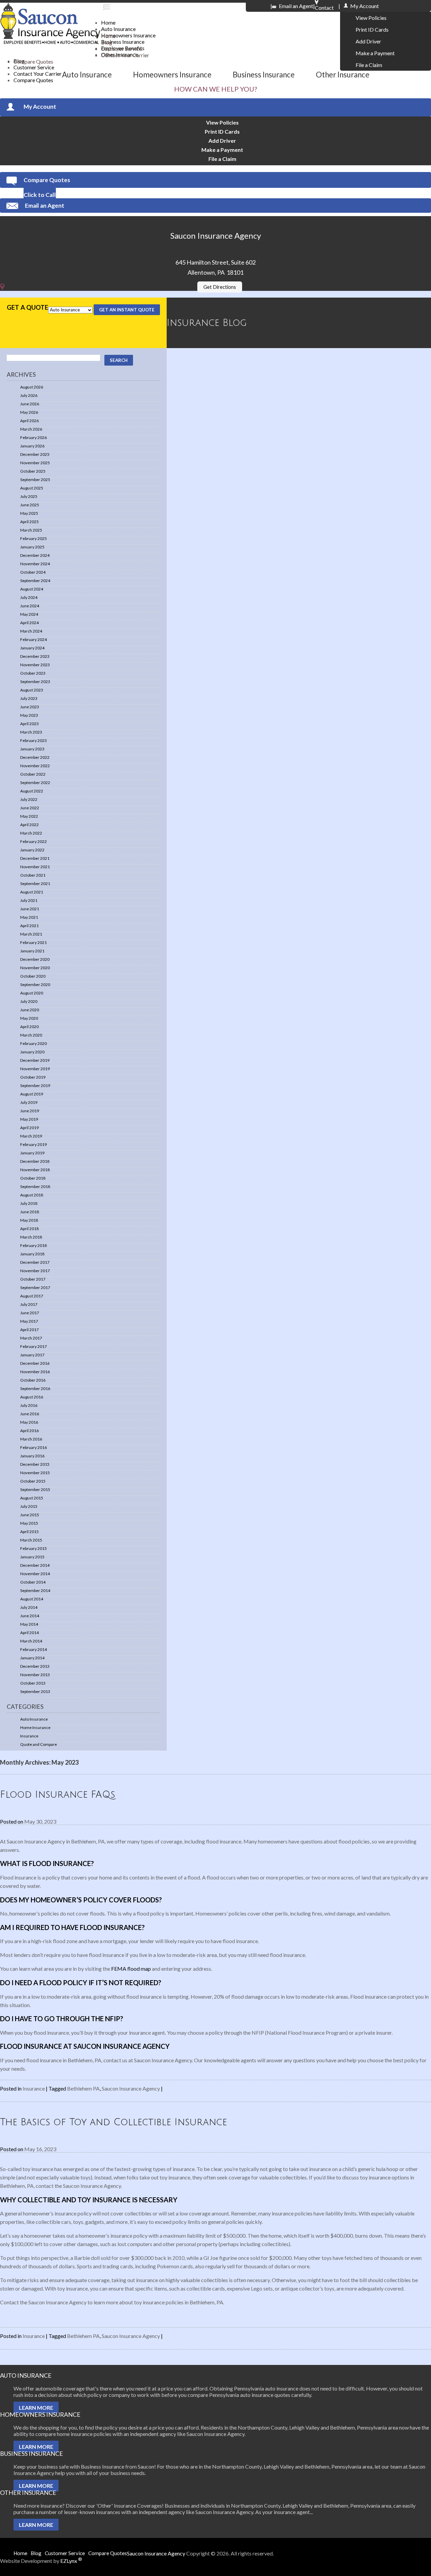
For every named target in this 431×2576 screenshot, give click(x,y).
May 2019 (29, 1119)
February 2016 (34, 1447)
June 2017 (30, 1313)
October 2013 (33, 1683)
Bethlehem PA (83, 2088)
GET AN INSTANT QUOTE (127, 310)
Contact (324, 5)
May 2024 (29, 614)
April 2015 (29, 1532)
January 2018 (32, 1254)
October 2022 (33, 774)
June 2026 (30, 404)
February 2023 (34, 740)
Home (108, 22)
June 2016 (30, 1414)
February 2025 (34, 538)
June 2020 (30, 1010)
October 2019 (33, 1077)
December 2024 (35, 555)
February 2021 (34, 942)
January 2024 (32, 648)
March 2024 (31, 631)
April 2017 (29, 1330)
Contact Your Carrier (125, 55)
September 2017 (35, 1287)
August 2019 (32, 1094)
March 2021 (31, 934)
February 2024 (34, 639)
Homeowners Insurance (128, 35)
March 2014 (31, 1641)
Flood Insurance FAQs (58, 1795)
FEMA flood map (131, 1969)
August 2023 (32, 690)
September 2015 (35, 1489)
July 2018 (29, 1203)
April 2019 (29, 1128)
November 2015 (35, 1473)
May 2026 (29, 412)
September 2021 (35, 884)
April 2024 (29, 623)
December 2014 (35, 1565)
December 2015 (35, 1464)
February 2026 (34, 437)
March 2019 (31, 1136)
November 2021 (35, 867)
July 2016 (29, 1405)
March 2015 (31, 1540)
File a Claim (369, 65)
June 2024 (30, 606)
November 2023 (35, 665)
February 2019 (34, 1144)
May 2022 (29, 816)
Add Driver (368, 41)
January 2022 (32, 850)
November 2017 (35, 1271)
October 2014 (33, 1582)
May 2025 (29, 513)
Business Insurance (123, 42)
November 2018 (35, 1170)
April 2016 (29, 1431)
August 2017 (32, 1296)
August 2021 (32, 892)
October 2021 (33, 875)
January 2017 (32, 1355)
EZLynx (71, 2561)
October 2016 (33, 1380)
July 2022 (29, 799)
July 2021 (29, 900)
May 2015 (29, 1523)
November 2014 (35, 1574)
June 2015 (30, 1515)
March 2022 (31, 833)
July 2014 (29, 1607)
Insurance (29, 1736)
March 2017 (31, 1338)
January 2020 (32, 1052)
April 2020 (29, 1027)
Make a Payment (375, 53)
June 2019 (30, 1111)
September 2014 (35, 1590)
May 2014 (29, 1624)
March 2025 (31, 530)
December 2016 (35, 1363)
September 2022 (35, 783)
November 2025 (35, 463)
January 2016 (32, 1456)
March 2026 (31, 429)
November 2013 (35, 1675)
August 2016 (32, 1397)
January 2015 (32, 1557)
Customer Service (34, 67)
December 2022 (35, 757)
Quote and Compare (39, 1744)
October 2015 (33, 1481)
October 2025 (33, 471)
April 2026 (29, 421)
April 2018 (29, 1229)
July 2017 (29, 1304)
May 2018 (29, 1220)
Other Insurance (343, 75)
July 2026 (29, 395)
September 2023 (35, 682)
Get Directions (220, 287)
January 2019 (32, 1153)
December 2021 (35, 858)
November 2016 (35, 1372)
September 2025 (35, 480)
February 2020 (34, 1043)
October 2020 (33, 976)
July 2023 (29, 698)
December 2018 (35, 1161)
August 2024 (32, 589)
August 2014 (32, 1599)
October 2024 (33, 572)
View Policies (371, 18)
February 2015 (34, 1548)
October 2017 (33, 1279)
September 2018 (35, 1187)
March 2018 (31, 1237)
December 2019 (35, 1060)
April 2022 (29, 825)
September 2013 (35, 1691)
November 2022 (35, 766)
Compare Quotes (33, 80)
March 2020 (31, 1035)
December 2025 (35, 454)
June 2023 (30, 707)
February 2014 (34, 1649)
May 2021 (29, 917)
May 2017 (29, 1321)
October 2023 (33, 673)
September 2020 (35, 985)
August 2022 (32, 791)
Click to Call (40, 195)
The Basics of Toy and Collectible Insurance (113, 2122)
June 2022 (30, 808)
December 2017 (35, 1262)
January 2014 (32, 1658)
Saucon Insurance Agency (131, 2088)
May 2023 (29, 715)
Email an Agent (296, 6)
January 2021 (32, 951)
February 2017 (34, 1346)
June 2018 (30, 1212)
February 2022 (34, 841)
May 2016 (29, 1422)
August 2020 (32, 993)
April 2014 (29, 1633)
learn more (36, 2408)
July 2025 (29, 496)
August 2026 (32, 387)
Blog (107, 42)
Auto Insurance (118, 29)
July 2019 (29, 1102)
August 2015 (32, 1498)
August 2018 (32, 1195)
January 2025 (32, 547)
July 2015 (29, 1506)
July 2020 (29, 1001)
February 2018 (34, 1245)
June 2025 (30, 505)
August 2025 (32, 488)
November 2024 (35, 564)
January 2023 (32, 749)
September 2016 (35, 1388)
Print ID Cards (372, 29)
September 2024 (35, 581)
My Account (40, 107)
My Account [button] (364, 6)
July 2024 (29, 597)
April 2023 (29, 724)
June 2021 (30, 909)
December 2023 (35, 656)
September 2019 (35, 1086)
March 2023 (31, 732)
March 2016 (31, 1439)
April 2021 (29, 926)
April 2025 (29, 522)
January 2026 (32, 446)
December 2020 (35, 959)
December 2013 (35, 1666)
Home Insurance (35, 1727)
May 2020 (29, 1018)
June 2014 (30, 1616)
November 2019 (35, 1069)
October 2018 (33, 1178)
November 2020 (35, 968)
